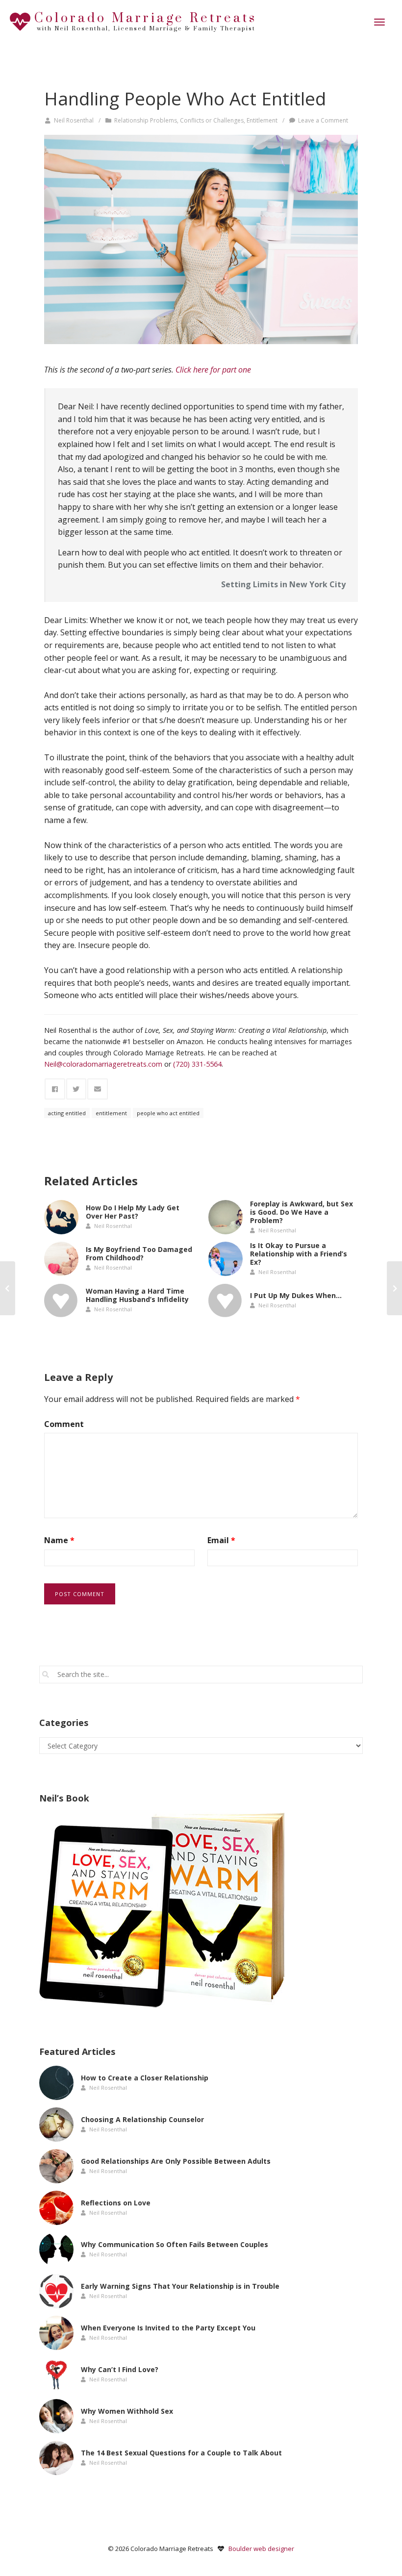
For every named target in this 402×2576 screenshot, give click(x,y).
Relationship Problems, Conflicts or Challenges (179, 120)
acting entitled (67, 1113)
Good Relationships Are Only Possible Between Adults (176, 2161)
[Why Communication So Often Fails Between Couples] (56, 2250)
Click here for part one (213, 370)
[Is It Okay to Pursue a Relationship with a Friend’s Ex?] (226, 1259)
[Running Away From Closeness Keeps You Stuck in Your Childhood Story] (394, 1288)
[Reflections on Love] (56, 2208)
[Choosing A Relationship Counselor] (56, 2125)
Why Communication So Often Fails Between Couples (175, 2244)
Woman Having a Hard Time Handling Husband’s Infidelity (137, 1296)
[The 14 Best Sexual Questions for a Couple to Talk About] (56, 2458)
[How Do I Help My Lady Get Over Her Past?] (61, 1217)
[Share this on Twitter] (76, 1089)
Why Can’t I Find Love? (120, 2369)
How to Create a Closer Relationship (145, 2078)
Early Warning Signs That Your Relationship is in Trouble (180, 2286)
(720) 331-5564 (197, 1064)
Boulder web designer (261, 2549)
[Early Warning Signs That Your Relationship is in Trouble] (56, 2291)
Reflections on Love (116, 2203)
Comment (64, 1424)
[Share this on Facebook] (55, 1089)
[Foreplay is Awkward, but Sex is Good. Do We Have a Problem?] (226, 1217)
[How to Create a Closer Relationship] (56, 2083)
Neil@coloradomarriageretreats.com (103, 1064)
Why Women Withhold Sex (127, 2411)
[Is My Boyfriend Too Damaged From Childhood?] (61, 1259)
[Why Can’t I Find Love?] (56, 2375)
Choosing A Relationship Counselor (142, 2119)
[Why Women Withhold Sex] (56, 2416)
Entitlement (262, 120)
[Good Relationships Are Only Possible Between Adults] (56, 2166)
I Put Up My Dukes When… (296, 1295)
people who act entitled (168, 1113)
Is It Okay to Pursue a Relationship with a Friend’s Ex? (299, 1254)
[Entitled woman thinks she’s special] (201, 239)
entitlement (111, 1113)
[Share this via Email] (98, 1089)
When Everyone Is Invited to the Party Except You (168, 2328)
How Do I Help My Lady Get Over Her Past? (133, 1212)
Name (59, 1540)
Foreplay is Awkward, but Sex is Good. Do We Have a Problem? (301, 1212)
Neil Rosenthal (74, 120)
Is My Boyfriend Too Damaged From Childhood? (139, 1254)
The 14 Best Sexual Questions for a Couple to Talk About (181, 2453)
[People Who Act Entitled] (8, 1288)
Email (221, 1540)
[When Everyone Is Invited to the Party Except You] (56, 2333)
